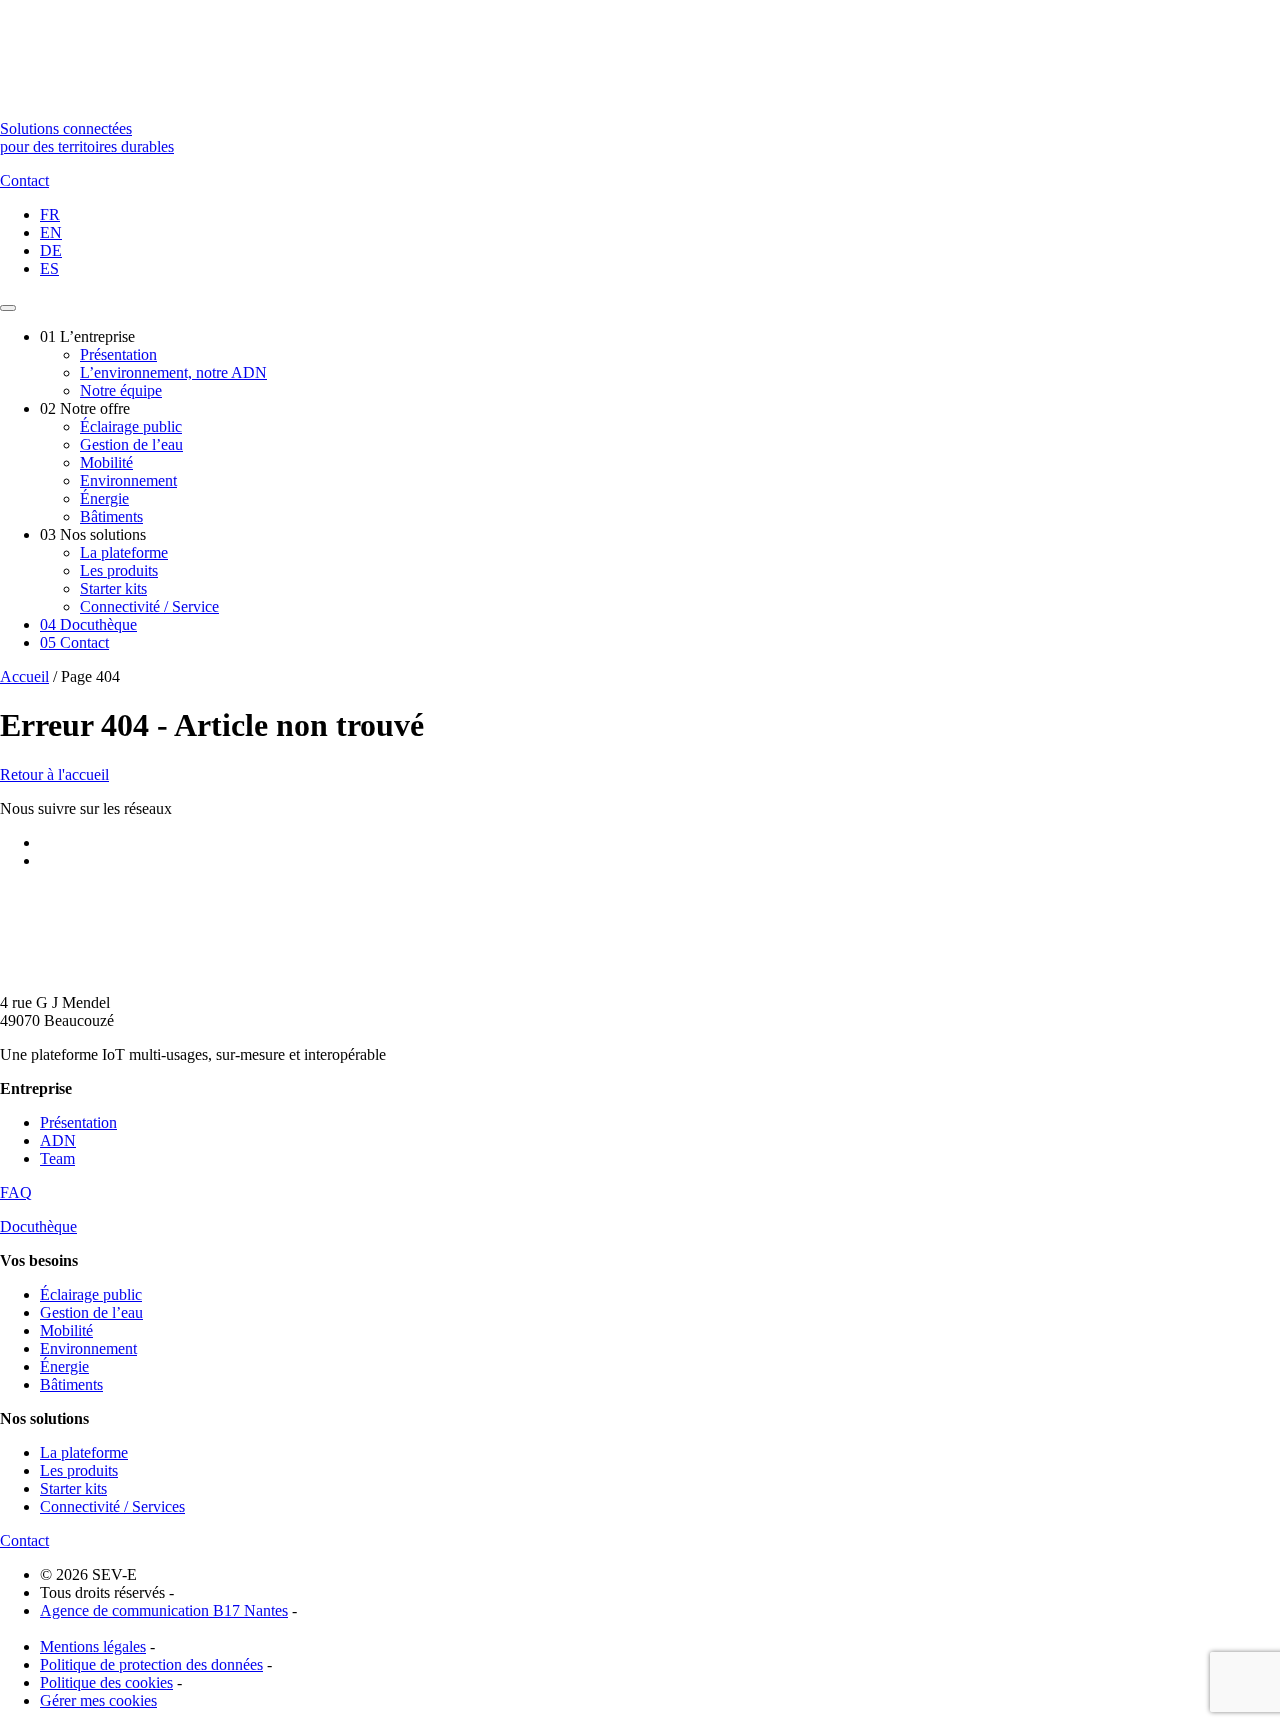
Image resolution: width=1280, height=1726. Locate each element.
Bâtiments (111, 516)
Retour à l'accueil (54, 774)
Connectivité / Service (149, 606)
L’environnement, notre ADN (173, 372)
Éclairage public (131, 426)
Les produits (119, 570)
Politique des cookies (106, 1682)
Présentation (118, 354)
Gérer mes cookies (98, 1700)
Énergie (104, 498)
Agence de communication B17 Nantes (164, 1610)
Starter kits (113, 588)
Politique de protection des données (151, 1664)
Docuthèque (88, 624)
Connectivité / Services (112, 1506)
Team (57, 1158)
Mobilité (106, 462)
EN (51, 232)
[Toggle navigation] (8, 308)
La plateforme (124, 552)
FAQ (16, 1192)
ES (49, 268)
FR (50, 214)
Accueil (24, 676)
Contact (74, 642)
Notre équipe (121, 390)
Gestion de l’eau (131, 444)
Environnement (128, 480)
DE (51, 250)
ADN (58, 1140)
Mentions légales (93, 1646)
